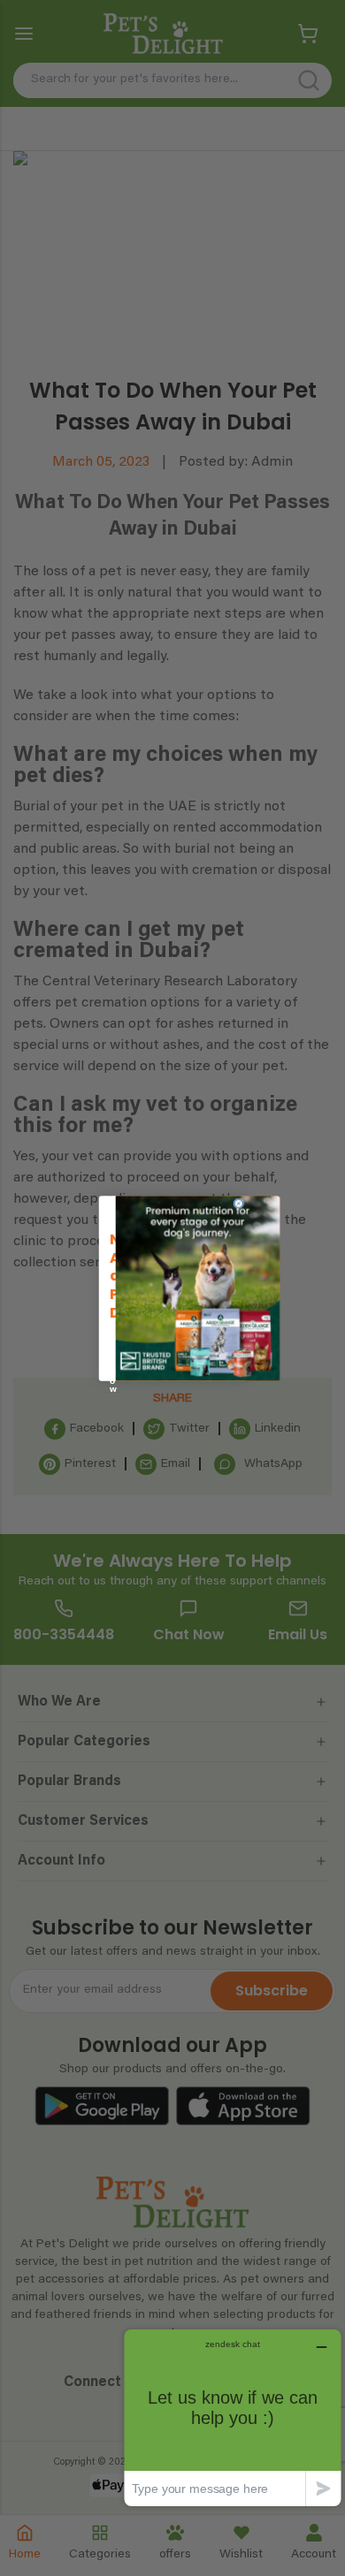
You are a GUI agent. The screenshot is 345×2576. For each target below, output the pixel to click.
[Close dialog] (239, 1204)
